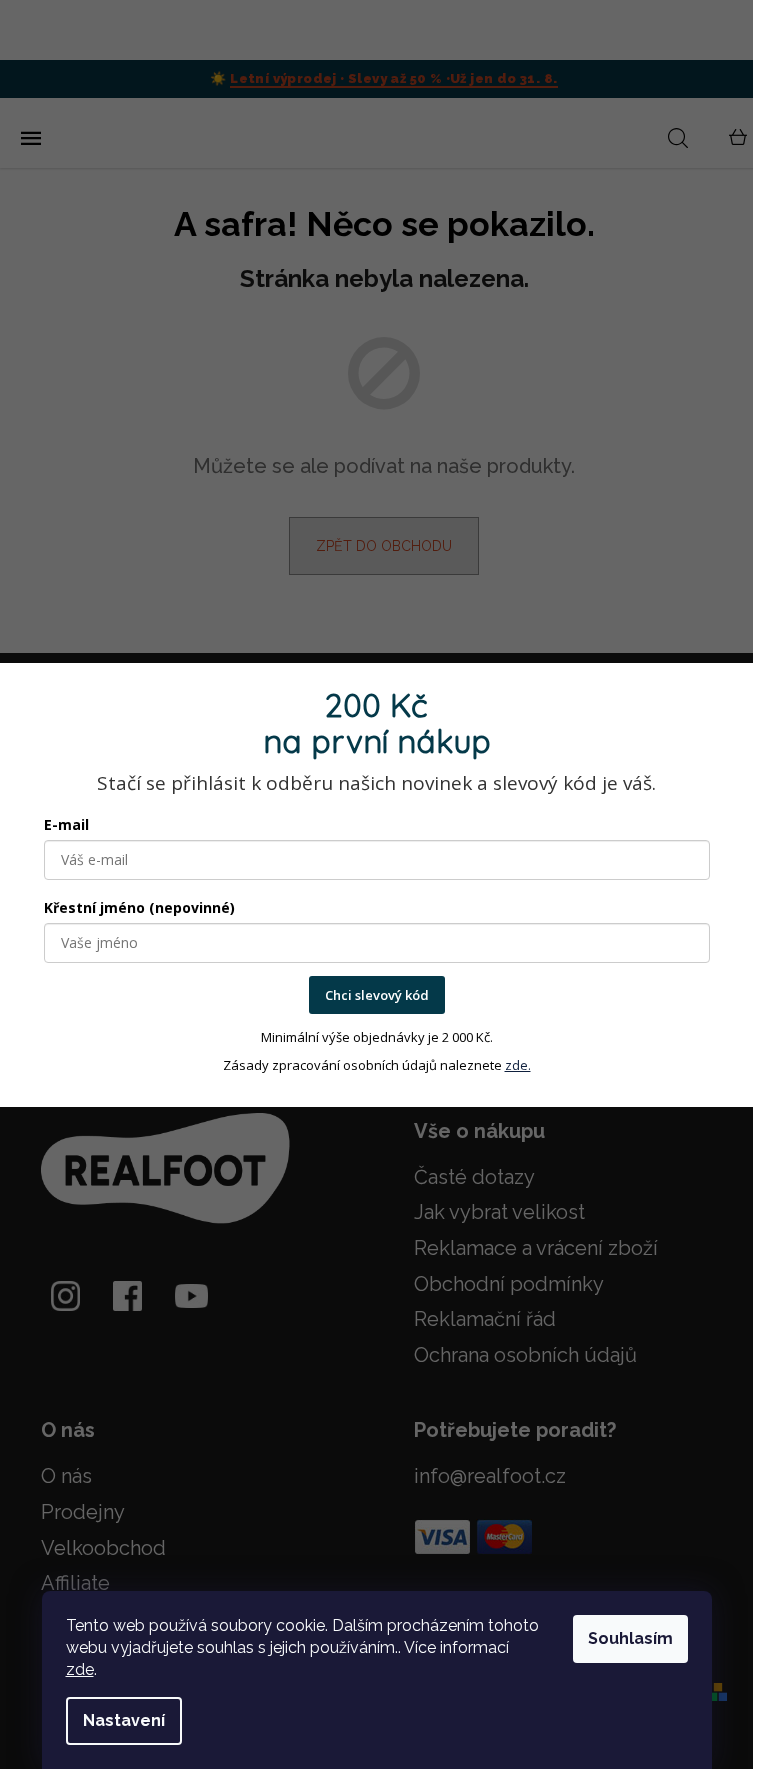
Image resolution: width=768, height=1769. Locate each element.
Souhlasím (630, 1638)
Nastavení (124, 1720)
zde (80, 1669)
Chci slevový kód (377, 995)
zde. (518, 1065)
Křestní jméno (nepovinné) (139, 907)
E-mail (66, 824)
